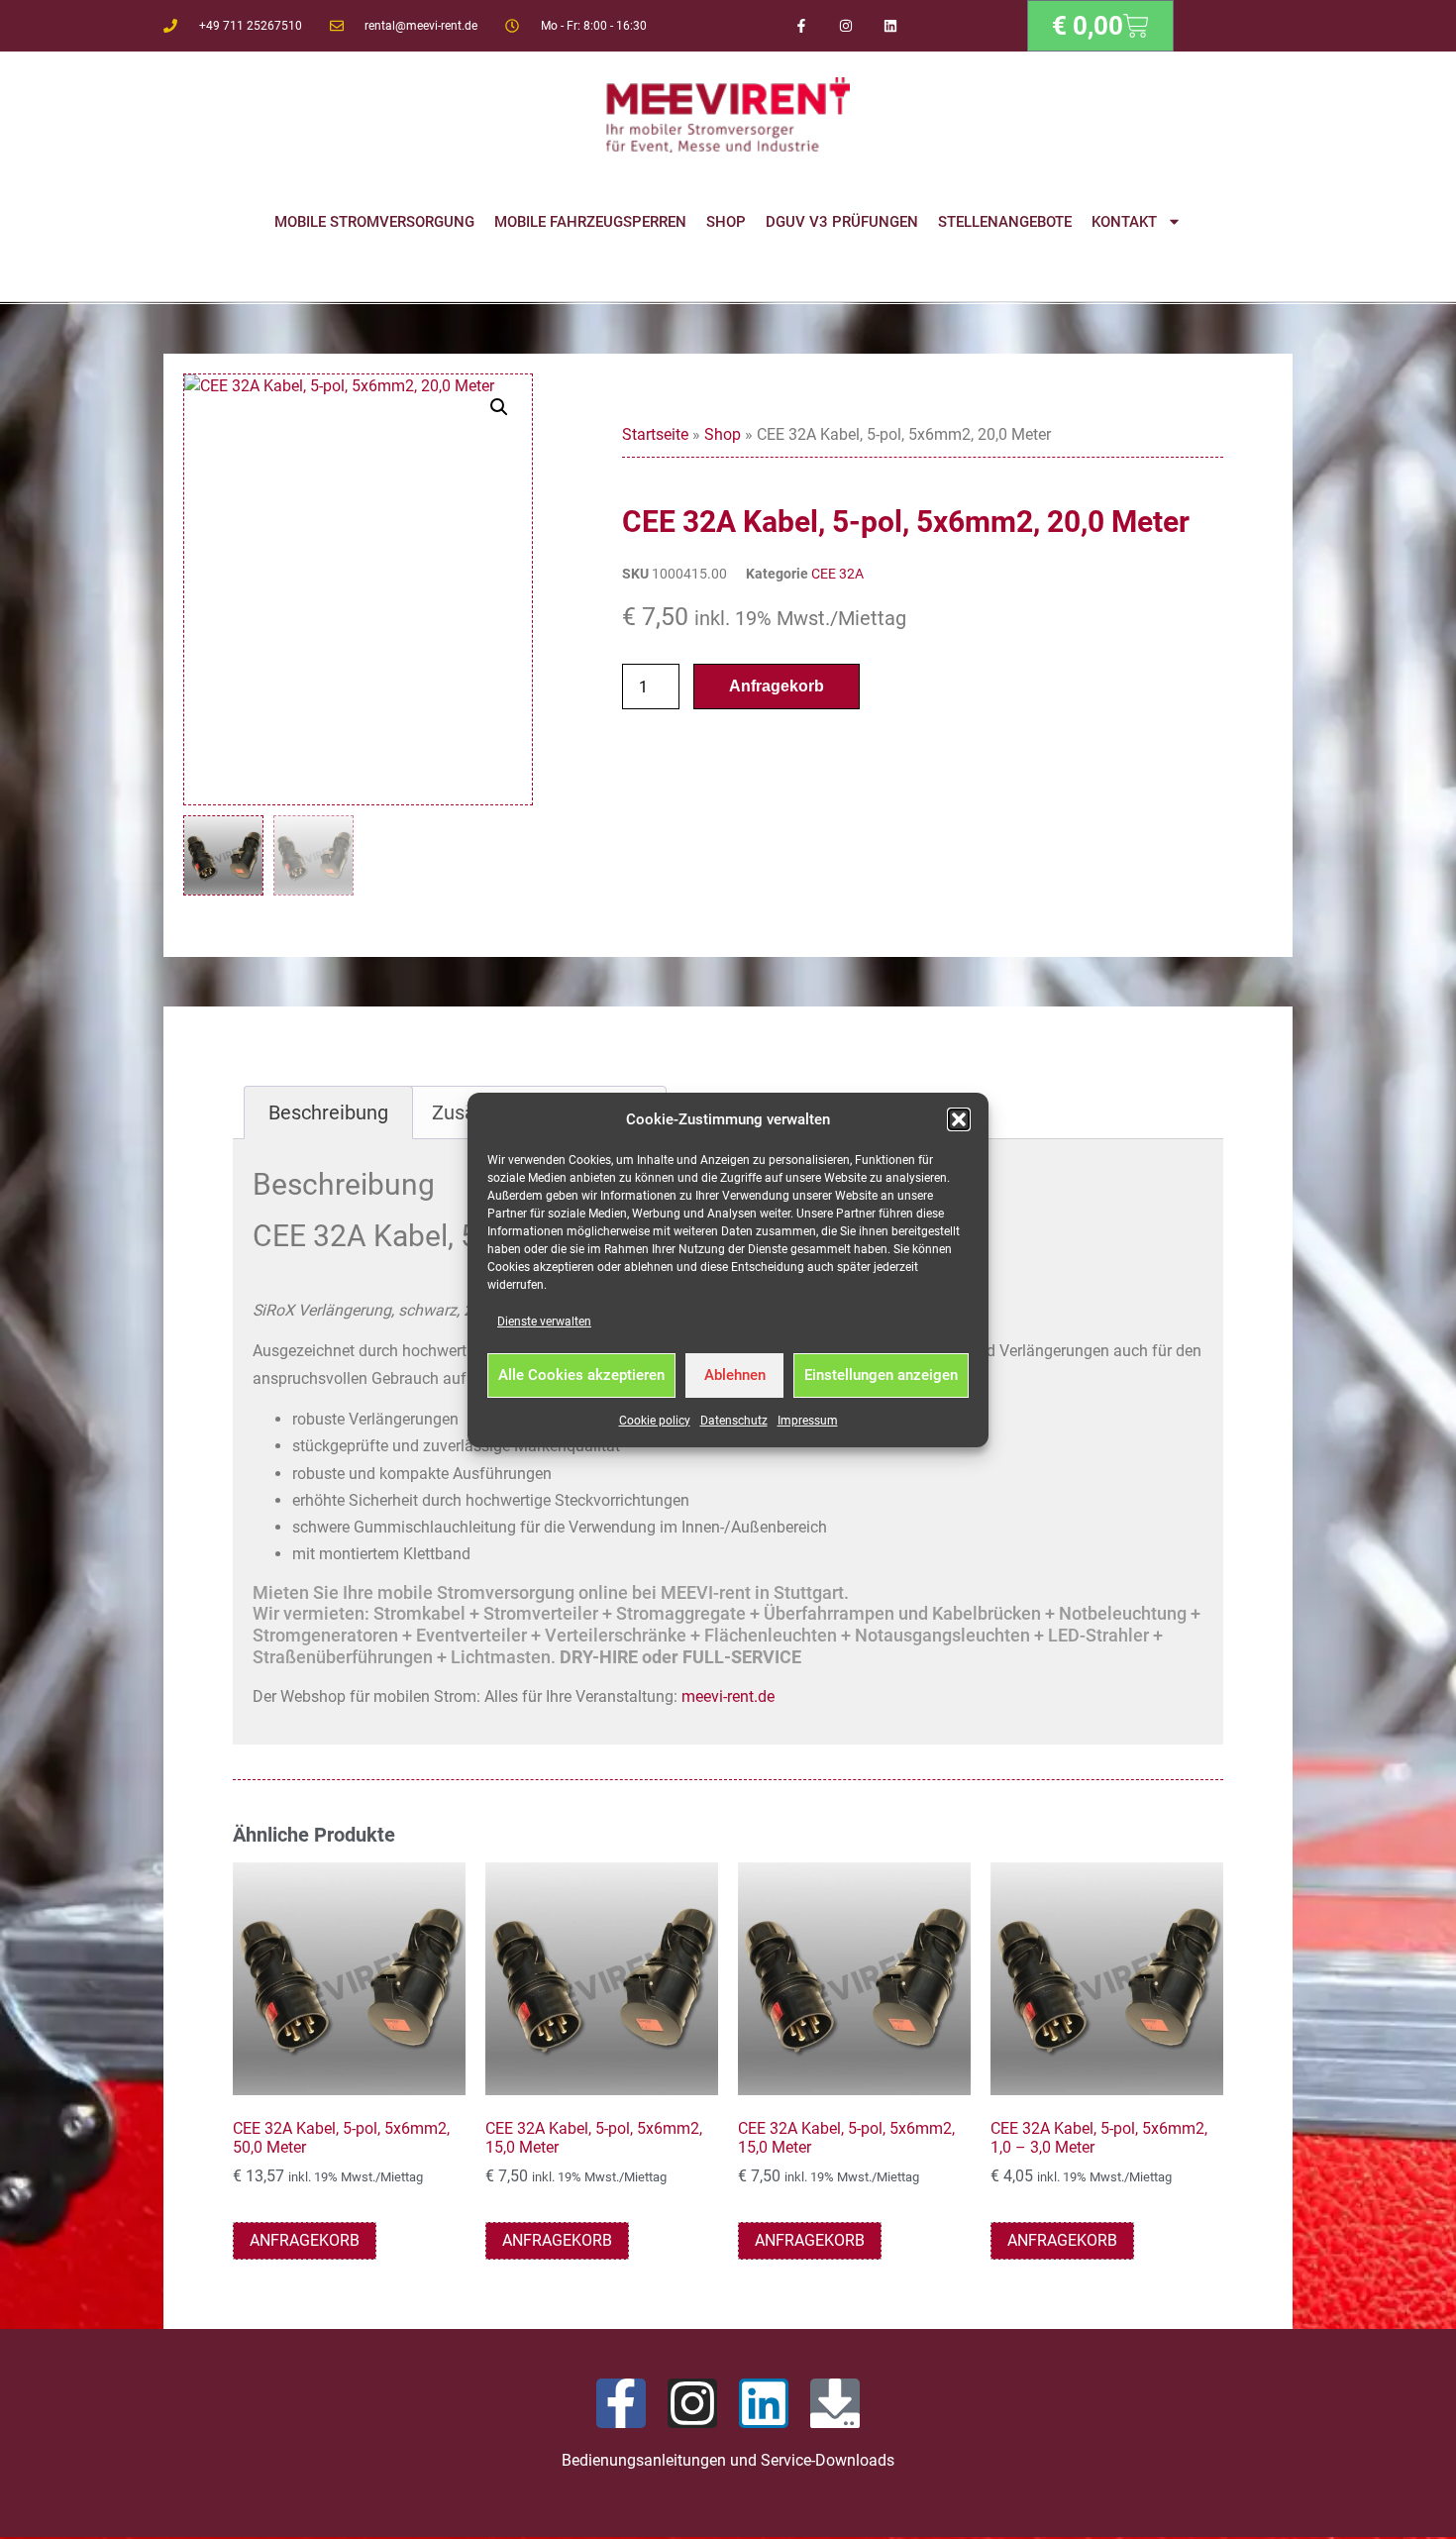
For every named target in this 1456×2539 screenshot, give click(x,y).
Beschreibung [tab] (328, 1112)
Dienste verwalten (544, 1322)
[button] (959, 1119)
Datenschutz (734, 1421)
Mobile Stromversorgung (374, 222)
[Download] (835, 2403)
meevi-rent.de (728, 1696)
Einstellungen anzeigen (881, 1375)
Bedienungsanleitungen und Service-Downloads (728, 2460)
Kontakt (1124, 222)
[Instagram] (846, 26)
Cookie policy (655, 1421)
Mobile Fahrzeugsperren (590, 222)
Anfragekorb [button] (305, 2240)
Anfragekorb (777, 686)
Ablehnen (735, 1375)
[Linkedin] (890, 26)
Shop (726, 222)
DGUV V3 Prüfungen (842, 222)
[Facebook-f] (802, 26)
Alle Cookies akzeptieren (581, 1375)
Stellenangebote (1005, 222)
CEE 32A (837, 574)
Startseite (655, 434)
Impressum (808, 1421)
